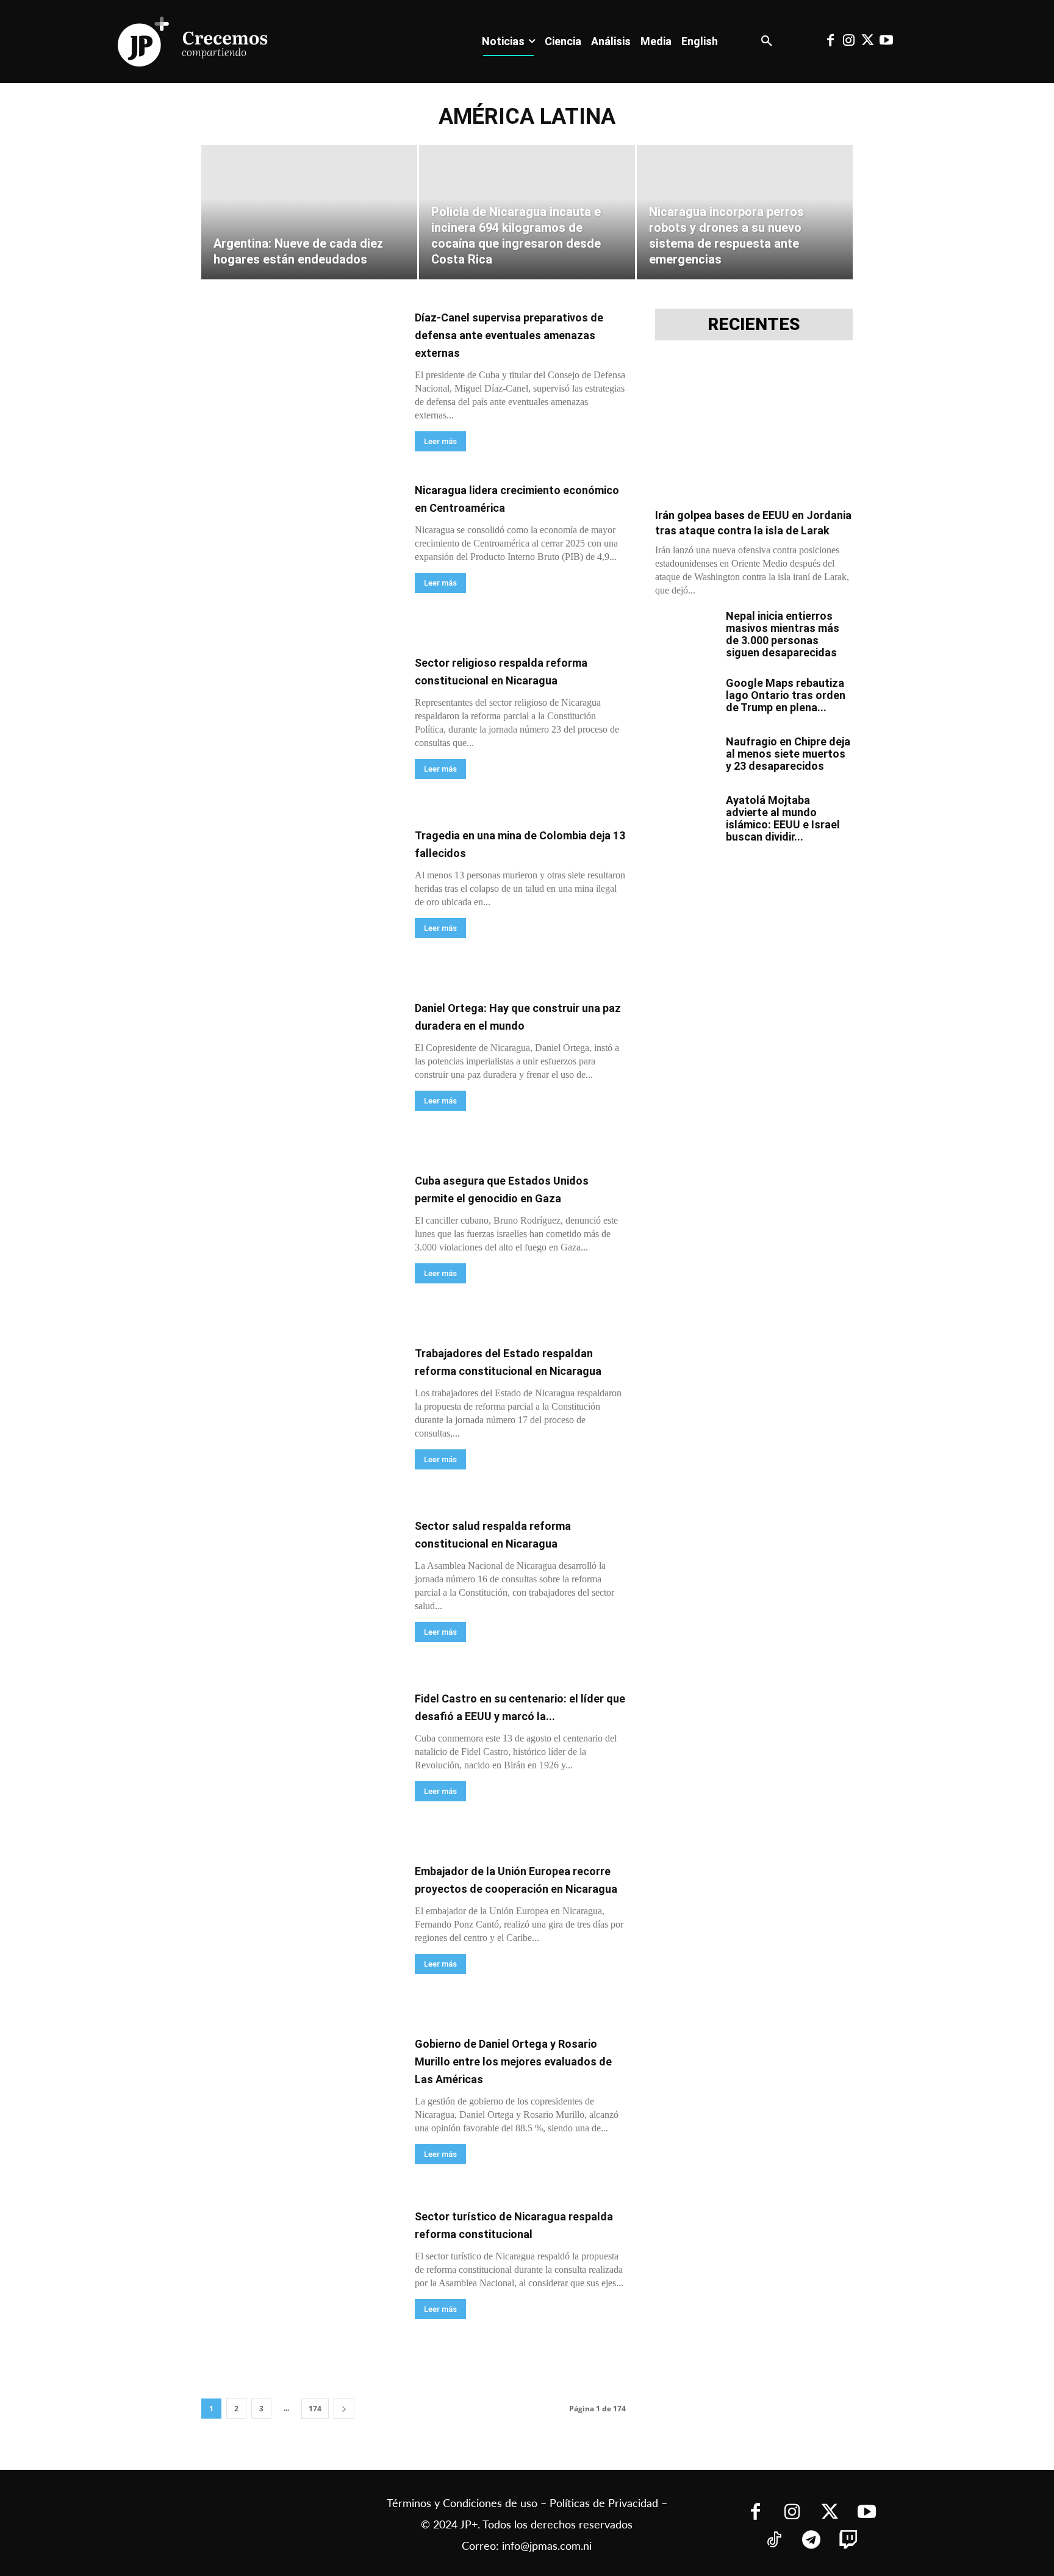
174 (315, 2409)
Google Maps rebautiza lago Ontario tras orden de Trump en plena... (786, 695)
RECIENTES (754, 325)
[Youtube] (886, 41)
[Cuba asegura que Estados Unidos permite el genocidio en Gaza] (300, 1243)
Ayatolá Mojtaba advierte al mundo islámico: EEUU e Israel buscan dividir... (783, 818)
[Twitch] (848, 2541)
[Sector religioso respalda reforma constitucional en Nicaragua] (300, 726)
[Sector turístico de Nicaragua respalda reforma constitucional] (300, 2279)
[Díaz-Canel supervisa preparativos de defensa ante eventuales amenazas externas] (300, 380)
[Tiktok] (774, 2541)
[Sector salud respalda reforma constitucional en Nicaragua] (300, 1589)
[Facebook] (830, 41)
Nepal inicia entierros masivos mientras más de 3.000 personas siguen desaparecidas (783, 634)
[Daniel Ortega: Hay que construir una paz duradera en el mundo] (300, 1071)
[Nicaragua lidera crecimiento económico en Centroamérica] (300, 553)
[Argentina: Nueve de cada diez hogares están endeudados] (309, 212)
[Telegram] (811, 2541)
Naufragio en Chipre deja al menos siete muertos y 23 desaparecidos (788, 754)
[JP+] (193, 41)
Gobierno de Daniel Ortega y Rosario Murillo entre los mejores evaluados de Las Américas (513, 2061)
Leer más (440, 441)
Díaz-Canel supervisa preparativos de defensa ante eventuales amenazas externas (509, 335)
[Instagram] (849, 41)
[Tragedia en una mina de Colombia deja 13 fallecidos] (300, 898)
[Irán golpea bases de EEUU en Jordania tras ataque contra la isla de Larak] (754, 428)
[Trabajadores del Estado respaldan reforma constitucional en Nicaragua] (300, 1416)
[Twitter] (867, 41)
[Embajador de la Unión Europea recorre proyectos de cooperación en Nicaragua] (300, 1934)
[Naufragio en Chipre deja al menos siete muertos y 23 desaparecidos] (686, 757)
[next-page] (344, 2409)
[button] (767, 41)
